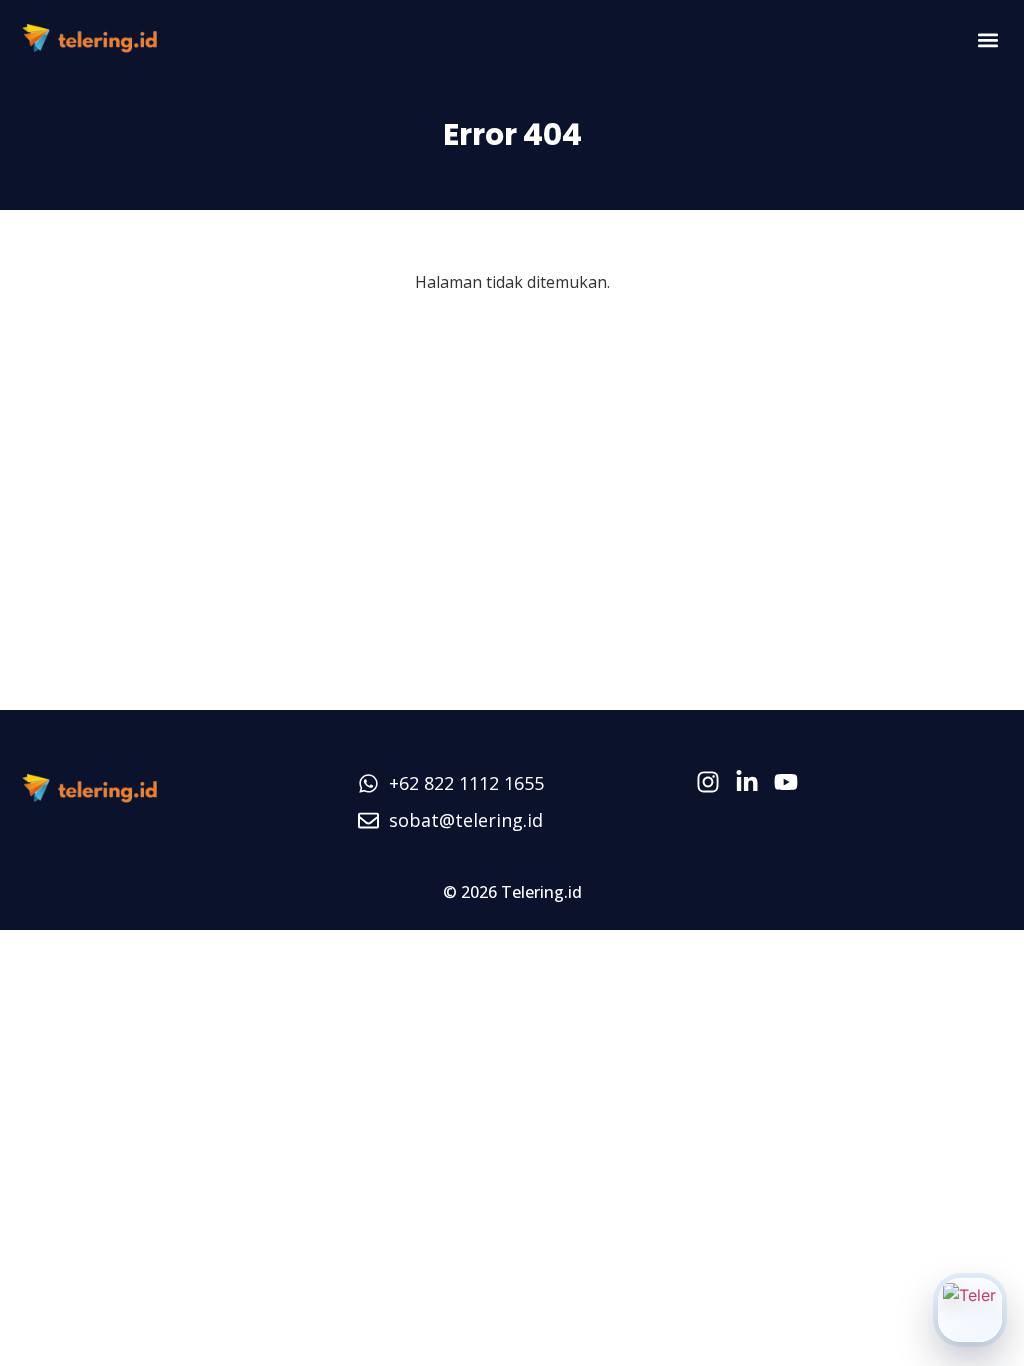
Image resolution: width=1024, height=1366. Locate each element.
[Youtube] (786, 782)
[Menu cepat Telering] (970, 1310)
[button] (987, 40)
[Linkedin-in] (747, 782)
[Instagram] (708, 782)
